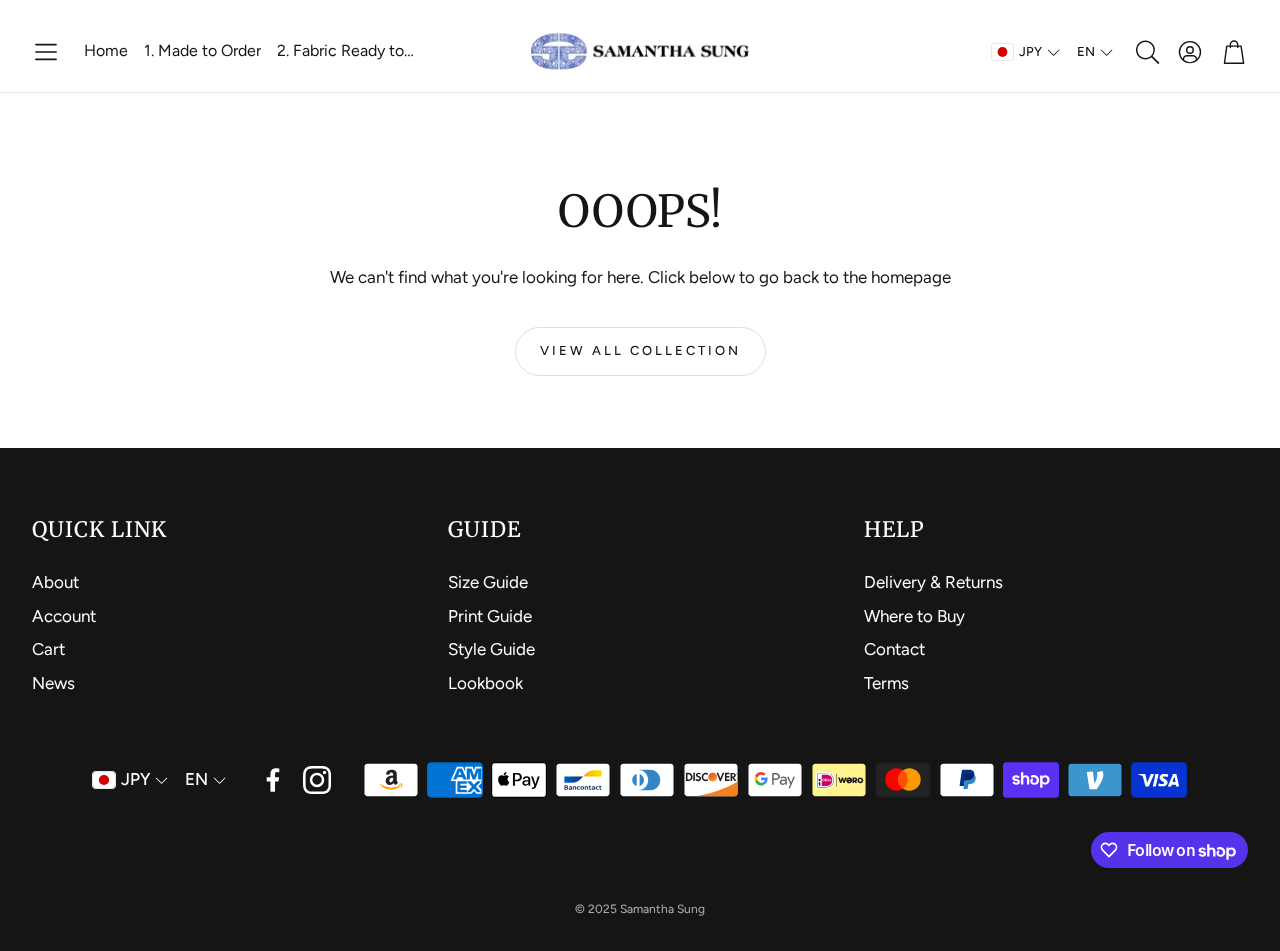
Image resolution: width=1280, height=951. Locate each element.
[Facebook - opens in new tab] (273, 780)
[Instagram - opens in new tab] (317, 780)
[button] (46, 52)
